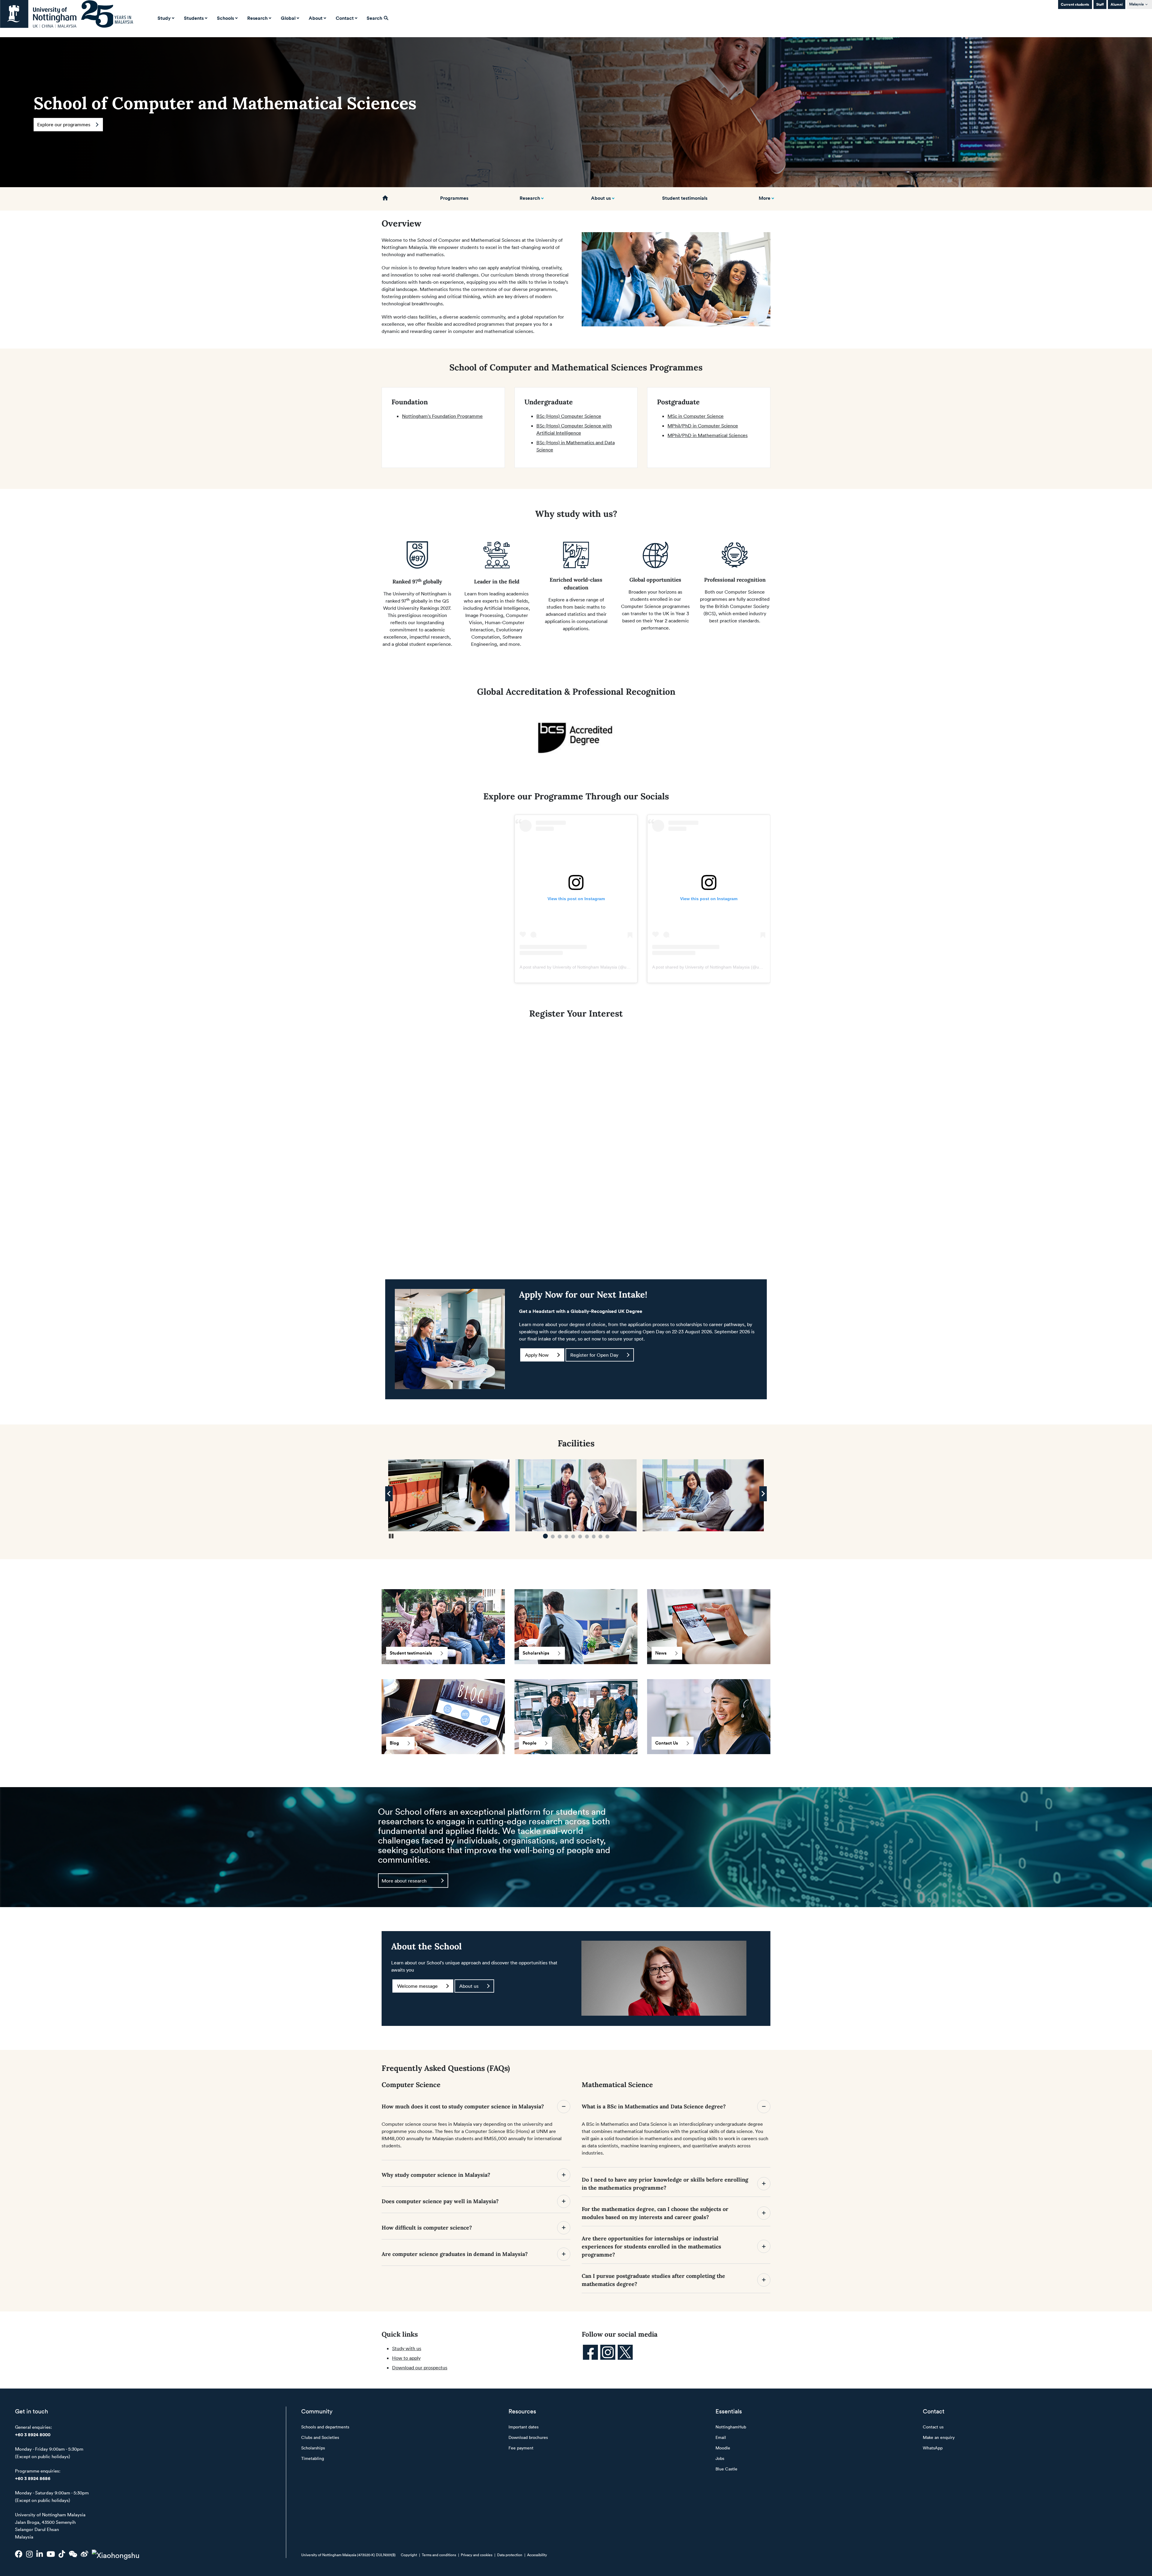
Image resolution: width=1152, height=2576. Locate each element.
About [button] (316, 18)
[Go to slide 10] (607, 1537)
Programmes (454, 198)
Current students (1075, 4)
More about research (404, 1880)
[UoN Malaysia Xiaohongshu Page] (116, 2554)
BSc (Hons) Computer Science (569, 416)
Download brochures (528, 2437)
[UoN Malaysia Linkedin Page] (40, 2554)
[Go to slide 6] (580, 1537)
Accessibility (537, 2555)
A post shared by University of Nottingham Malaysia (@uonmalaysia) (585, 967)
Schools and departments (325, 2427)
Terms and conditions (439, 2555)
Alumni (1117, 4)
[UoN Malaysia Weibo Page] (84, 2554)
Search (375, 18)
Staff (1100, 4)
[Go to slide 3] (559, 1536)
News (661, 1653)
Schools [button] (225, 18)
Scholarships (536, 1653)
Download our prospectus (420, 2368)
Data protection (510, 2555)
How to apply (406, 2358)
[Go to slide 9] (600, 1537)
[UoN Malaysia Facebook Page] (19, 2554)
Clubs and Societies (320, 2437)
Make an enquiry (939, 2437)
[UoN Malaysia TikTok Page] (62, 2554)
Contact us (933, 2427)
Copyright (409, 2555)
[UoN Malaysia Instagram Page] (29, 2554)
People (529, 1743)
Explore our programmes (64, 125)
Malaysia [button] (1136, 4)
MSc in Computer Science (696, 416)
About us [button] (601, 198)
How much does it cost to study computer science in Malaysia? (463, 2106)
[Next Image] (763, 1494)
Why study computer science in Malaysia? (437, 2175)
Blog (394, 1743)
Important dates (523, 2427)
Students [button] (194, 18)
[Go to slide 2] (552, 1537)
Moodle (723, 2448)
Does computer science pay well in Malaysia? (441, 2201)
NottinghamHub (731, 2427)
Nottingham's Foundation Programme (442, 416)
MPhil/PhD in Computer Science (703, 426)
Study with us (407, 2348)
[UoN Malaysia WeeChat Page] (73, 2554)
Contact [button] (345, 18)
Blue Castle (726, 2469)
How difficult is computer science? (427, 2228)
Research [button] (257, 18)
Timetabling (313, 2458)
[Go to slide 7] (587, 1537)
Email (721, 2437)
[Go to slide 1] (545, 1537)
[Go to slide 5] (573, 1537)
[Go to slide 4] (567, 1537)
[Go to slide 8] (594, 1537)
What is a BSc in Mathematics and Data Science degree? (654, 2106)
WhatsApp (933, 2448)
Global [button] (288, 18)
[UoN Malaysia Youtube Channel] (51, 2554)
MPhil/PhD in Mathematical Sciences (708, 435)
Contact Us (667, 1743)
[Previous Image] (389, 1494)
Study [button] (164, 18)
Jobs (720, 2458)
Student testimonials (685, 198)
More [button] (765, 198)
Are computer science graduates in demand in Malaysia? (455, 2254)
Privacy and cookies (477, 2555)
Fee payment (521, 2448)
